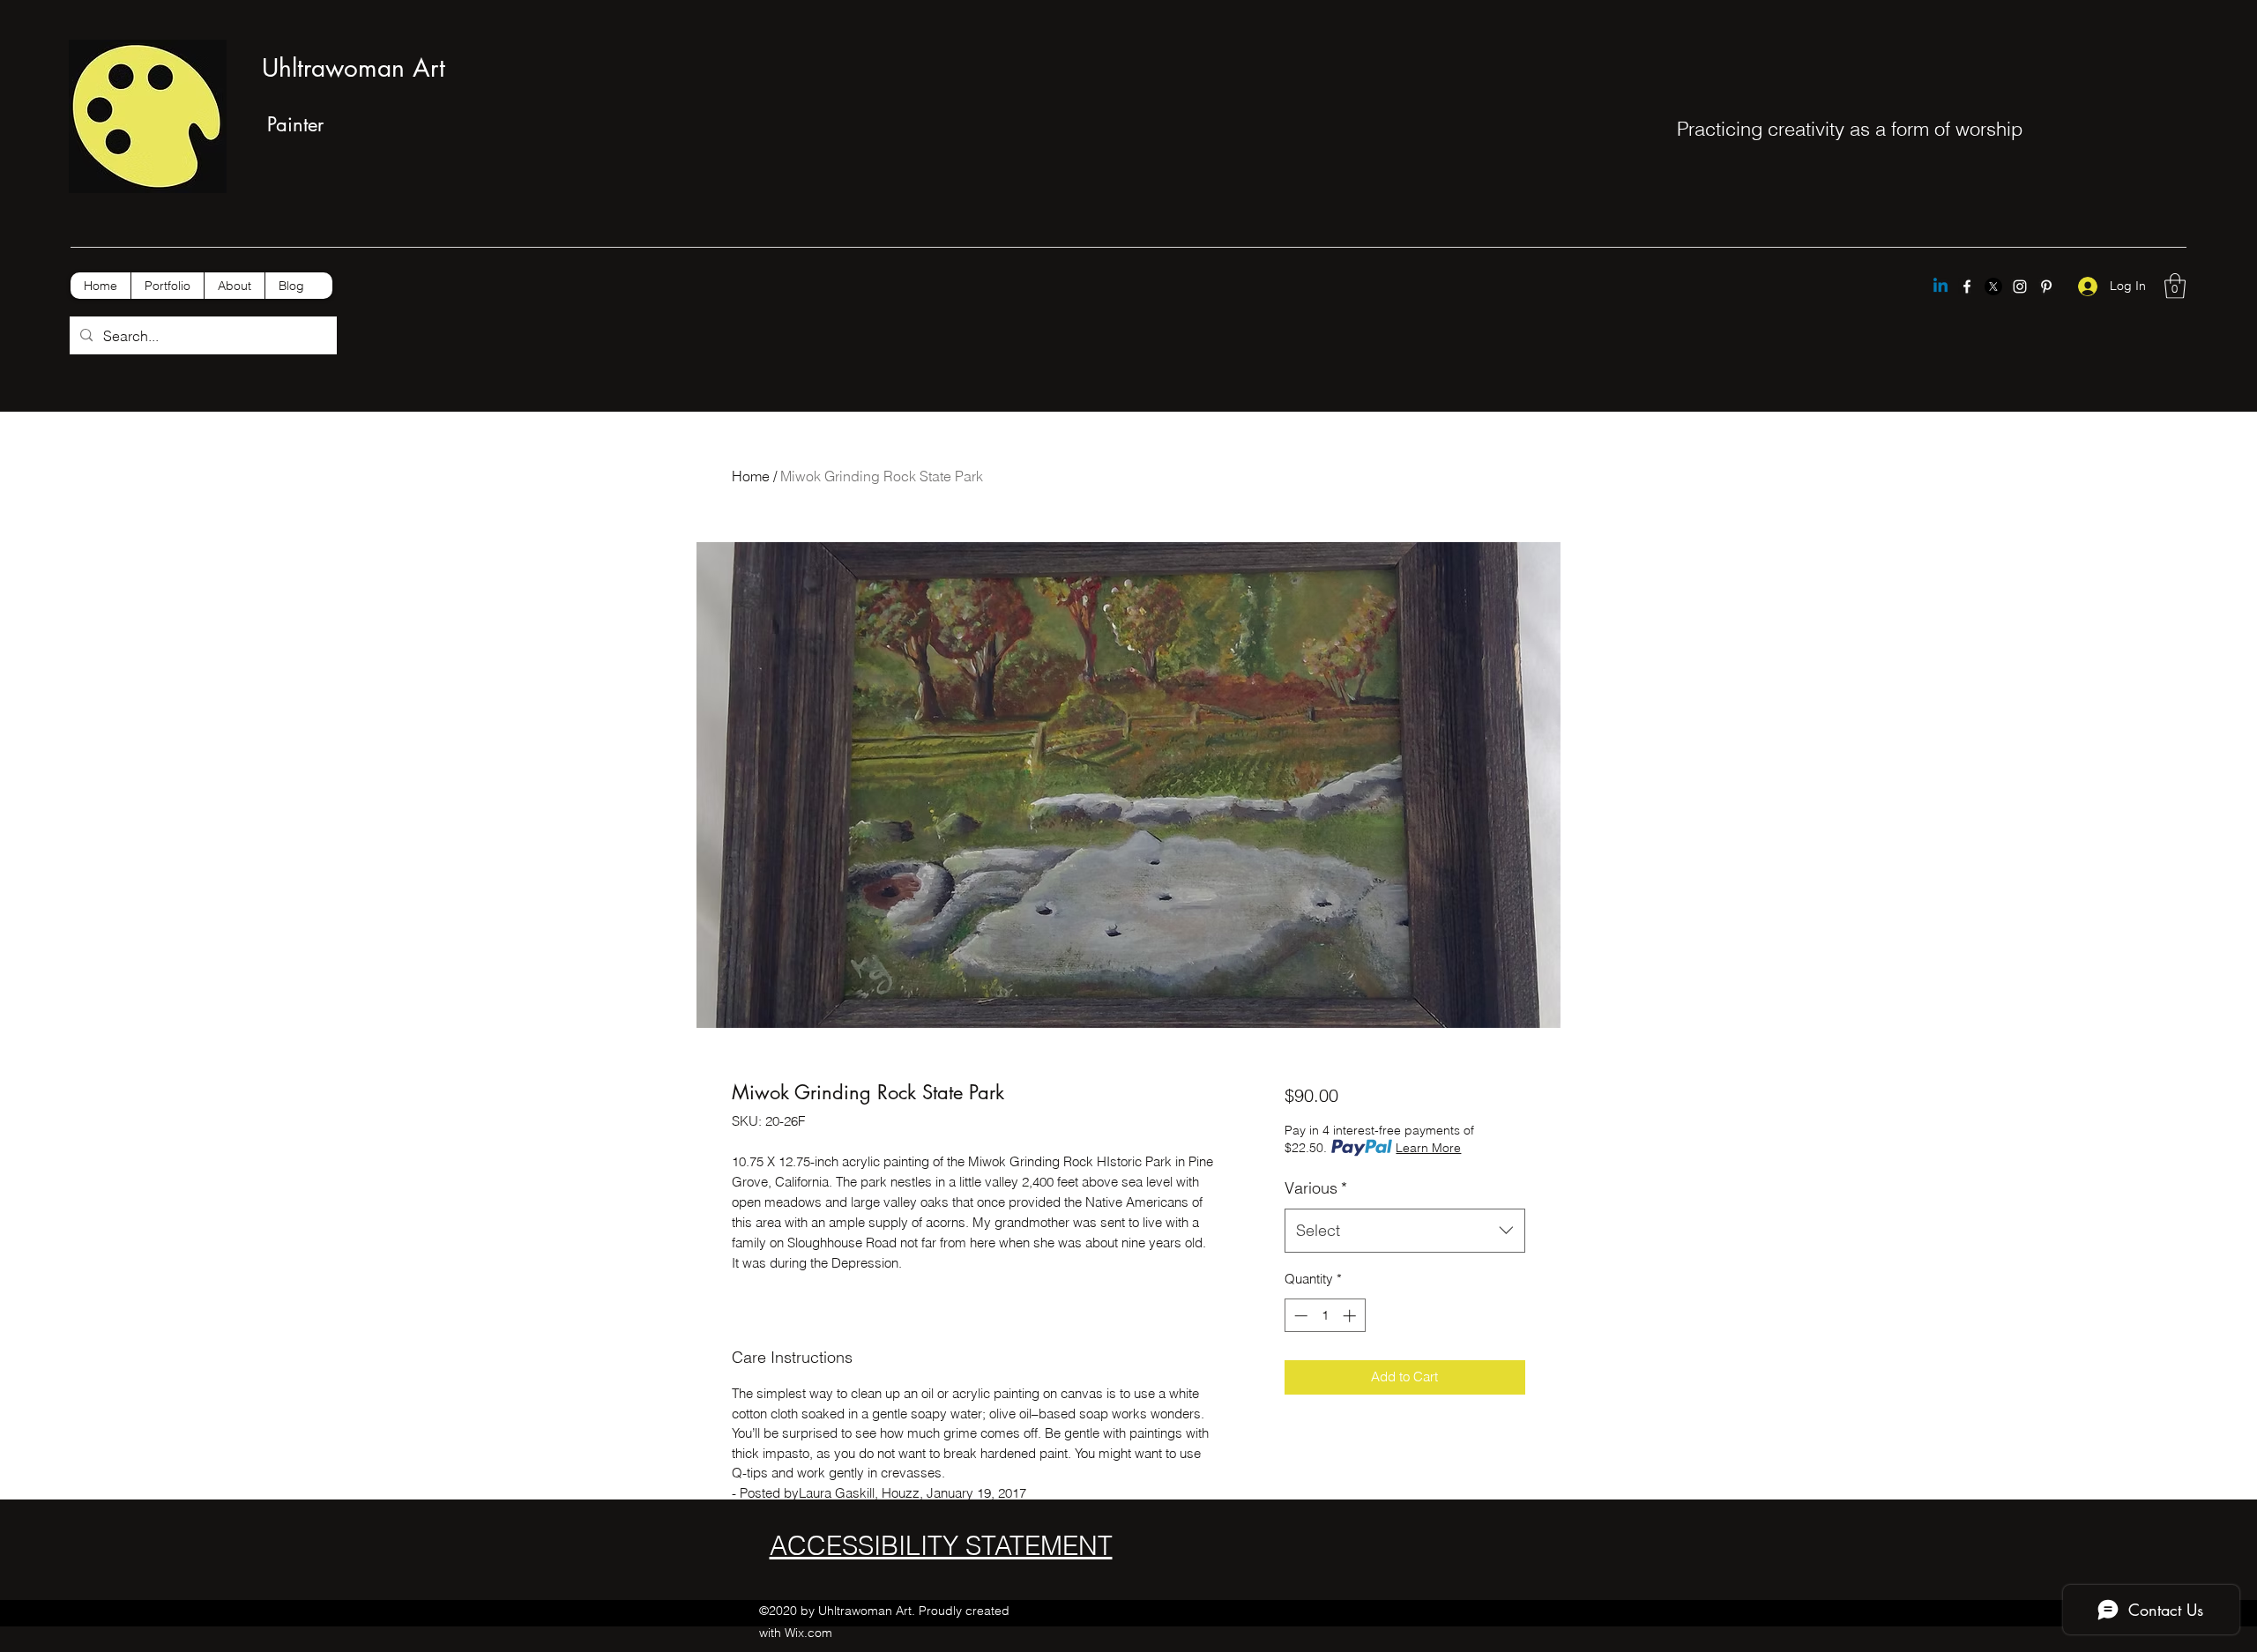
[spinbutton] (1325, 1316)
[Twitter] (1993, 286)
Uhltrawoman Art (354, 68)
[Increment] (1351, 1316)
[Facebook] (1967, 286)
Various (1316, 1188)
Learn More (1428, 1148)
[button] (2175, 286)
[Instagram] (2020, 286)
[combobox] (1405, 1231)
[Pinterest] (2046, 286)
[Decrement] (1299, 1316)
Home (751, 476)
